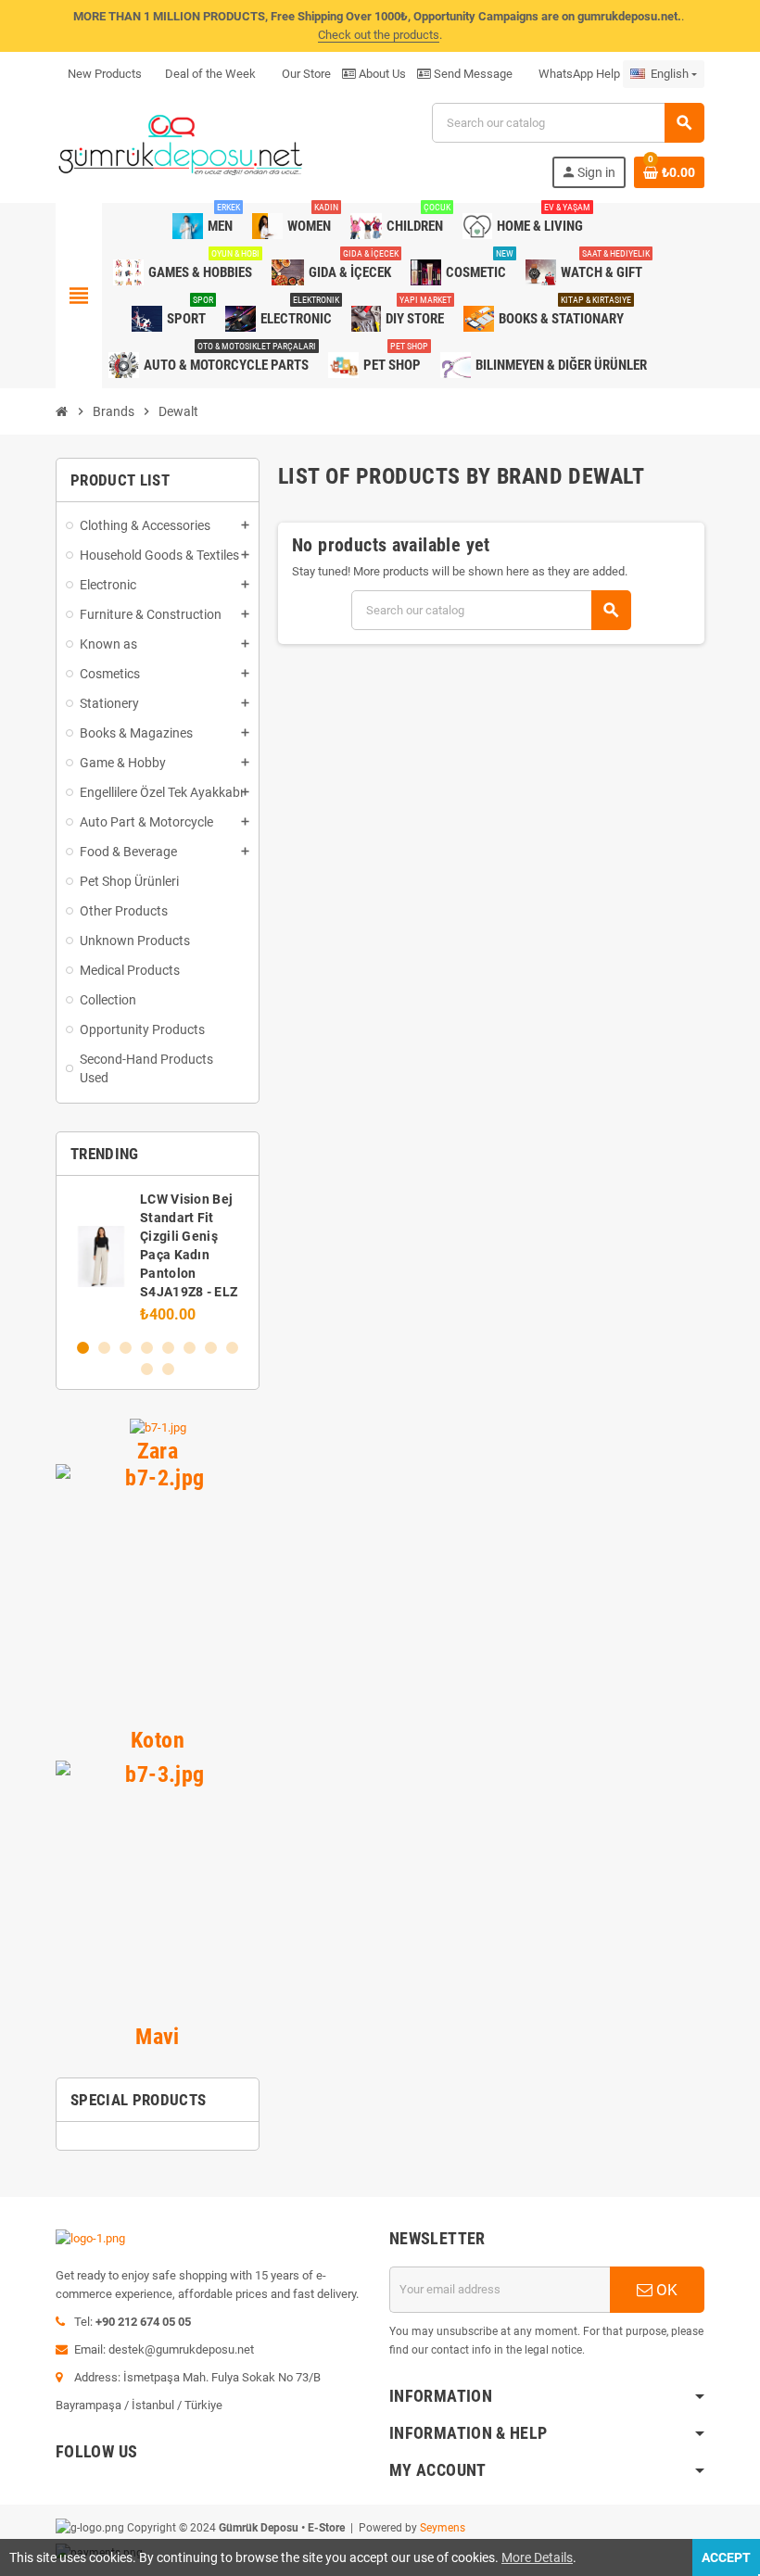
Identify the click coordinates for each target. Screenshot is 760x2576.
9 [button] (147, 1369)
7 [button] (211, 1348)
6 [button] (190, 1348)
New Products (105, 74)
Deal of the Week (210, 74)
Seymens (443, 2528)
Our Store (305, 74)
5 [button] (168, 1348)
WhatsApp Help (578, 74)
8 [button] (232, 1348)
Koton (158, 1740)
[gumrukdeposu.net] (182, 144)
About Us (381, 74)
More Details (537, 2557)
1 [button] (83, 1348)
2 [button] (104, 1348)
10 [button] (168, 1369)
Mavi (158, 2036)
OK (665, 2290)
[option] (158, 1256)
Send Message (472, 74)
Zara (158, 1451)
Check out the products (379, 35)
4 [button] (147, 1348)
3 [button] (126, 1348)
